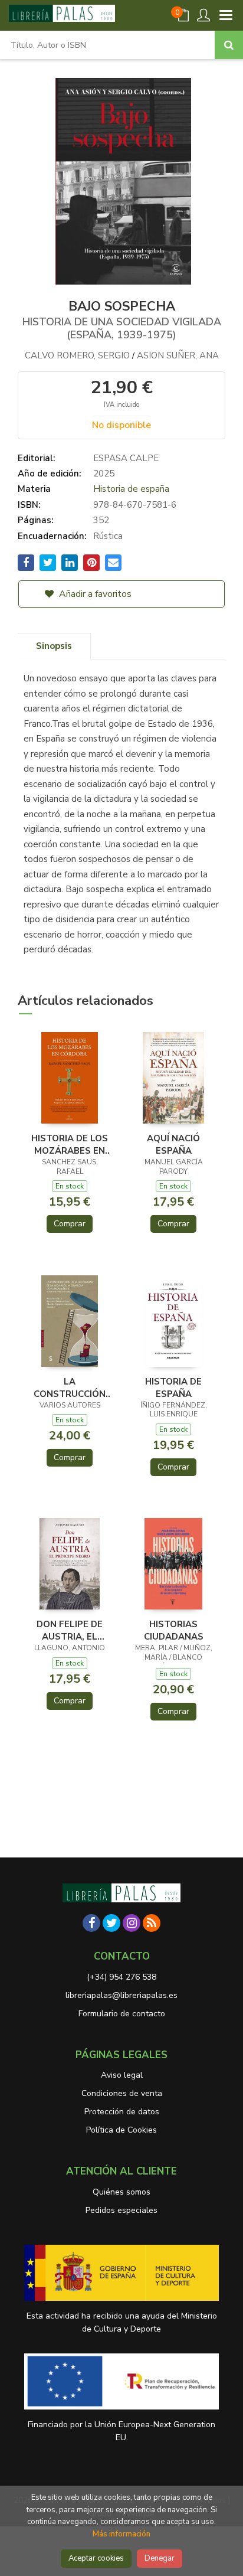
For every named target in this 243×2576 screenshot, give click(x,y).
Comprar (70, 1224)
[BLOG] (152, 1923)
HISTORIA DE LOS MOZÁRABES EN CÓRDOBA (70, 1144)
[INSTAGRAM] (132, 1923)
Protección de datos (122, 2112)
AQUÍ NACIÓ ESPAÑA (173, 1144)
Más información (121, 2534)
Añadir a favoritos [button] (94, 594)
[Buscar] (229, 45)
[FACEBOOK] (91, 1923)
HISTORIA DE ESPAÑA (173, 1387)
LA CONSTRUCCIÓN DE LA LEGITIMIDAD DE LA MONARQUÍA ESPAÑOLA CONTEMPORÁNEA (70, 1387)
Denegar (160, 2558)
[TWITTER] (111, 1923)
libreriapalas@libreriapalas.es (121, 1995)
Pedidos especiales (121, 2210)
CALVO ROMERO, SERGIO (78, 355)
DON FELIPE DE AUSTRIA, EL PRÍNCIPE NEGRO (70, 1630)
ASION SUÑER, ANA (178, 355)
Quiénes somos (121, 2192)
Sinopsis (54, 646)
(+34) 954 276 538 (121, 1977)
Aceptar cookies (96, 2558)
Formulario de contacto (122, 2014)
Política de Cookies (121, 2130)
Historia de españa (131, 489)
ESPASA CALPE (126, 458)
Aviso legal (122, 2075)
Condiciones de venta (122, 2093)
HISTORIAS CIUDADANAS (174, 1630)
